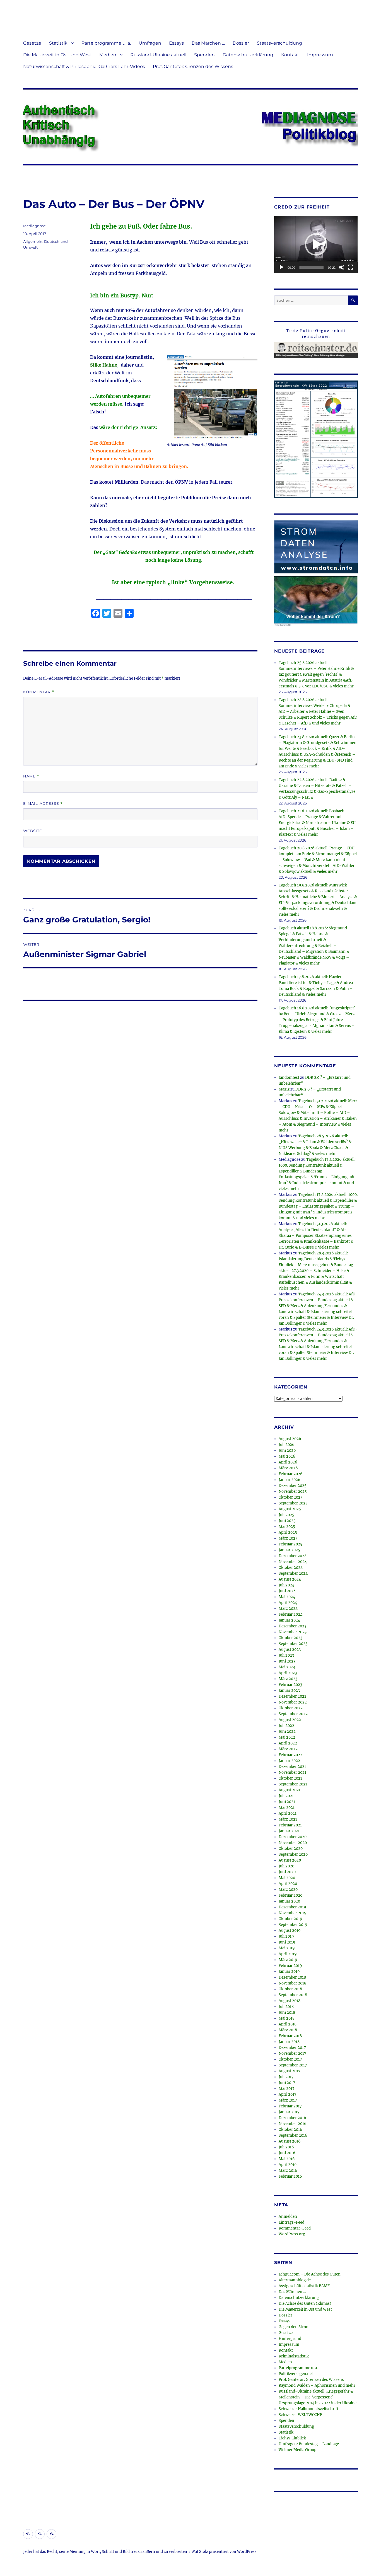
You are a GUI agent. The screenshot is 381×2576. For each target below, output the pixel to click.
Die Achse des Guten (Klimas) (305, 2304)
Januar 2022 (289, 1761)
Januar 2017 (289, 2112)
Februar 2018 (290, 2036)
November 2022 (293, 1702)
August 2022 (290, 1720)
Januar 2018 (289, 2042)
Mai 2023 (287, 1667)
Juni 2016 (287, 2153)
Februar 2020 (290, 1895)
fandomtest (289, 1078)
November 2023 (293, 1632)
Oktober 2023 (290, 1638)
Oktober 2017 (290, 2059)
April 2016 (288, 2165)
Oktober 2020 (291, 1849)
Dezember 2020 (293, 1837)
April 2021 (288, 1813)
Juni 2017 (287, 2083)
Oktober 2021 (290, 1778)
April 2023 (288, 1673)
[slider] (312, 267)
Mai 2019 (287, 1948)
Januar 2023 (289, 1691)
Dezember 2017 (292, 2048)
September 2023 (293, 1644)
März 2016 (288, 2171)
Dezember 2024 (293, 1556)
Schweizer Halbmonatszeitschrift (308, 2409)
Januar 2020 (289, 1901)
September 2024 (293, 1573)
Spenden (204, 55)
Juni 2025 (287, 1521)
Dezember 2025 (293, 1486)
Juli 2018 (286, 2007)
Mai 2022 (287, 1737)
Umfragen (150, 43)
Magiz (284, 1089)
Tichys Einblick (292, 2438)
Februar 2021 (290, 1825)
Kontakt (290, 55)
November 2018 (292, 1983)
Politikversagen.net (296, 2374)
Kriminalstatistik (294, 2356)
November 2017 (292, 2053)
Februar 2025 (290, 1544)
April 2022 (288, 1743)
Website (33, 831)
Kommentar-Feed (295, 2228)
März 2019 (288, 1960)
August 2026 (290, 1439)
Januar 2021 (289, 1831)
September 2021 (293, 1784)
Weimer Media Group (297, 2450)
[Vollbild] (351, 267)
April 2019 (288, 1954)
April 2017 (288, 2094)
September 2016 (293, 2135)
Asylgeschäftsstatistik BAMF (304, 2286)
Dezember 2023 (292, 1626)
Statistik (58, 43)
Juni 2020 (287, 1872)
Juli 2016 (286, 2147)
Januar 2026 (290, 1480)
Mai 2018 (287, 2018)
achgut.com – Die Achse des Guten (310, 2274)
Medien (108, 55)
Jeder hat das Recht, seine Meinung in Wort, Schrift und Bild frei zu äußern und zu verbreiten (105, 2552)
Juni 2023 (287, 1661)
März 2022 (288, 1749)
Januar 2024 (289, 1620)
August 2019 (290, 1931)
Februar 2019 (290, 1966)
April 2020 (288, 1884)
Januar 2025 (289, 1550)
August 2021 (290, 1790)
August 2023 (290, 1650)
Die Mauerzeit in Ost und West (57, 55)
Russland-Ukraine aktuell (158, 55)
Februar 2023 (290, 1685)
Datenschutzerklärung (248, 55)
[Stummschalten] (342, 267)
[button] (316, 244)
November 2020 (293, 1843)
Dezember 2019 (292, 1907)
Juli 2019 (286, 1936)
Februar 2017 (290, 2106)
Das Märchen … (208, 43)
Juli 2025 (286, 1515)
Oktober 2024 (291, 1568)
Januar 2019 (289, 1972)
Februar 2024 (290, 1614)
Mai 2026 (287, 1456)
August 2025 (290, 1509)
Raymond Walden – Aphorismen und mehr (317, 2385)
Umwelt (30, 247)
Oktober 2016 (290, 2130)
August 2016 (290, 2141)
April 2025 (288, 1532)
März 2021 (288, 1819)
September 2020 (293, 1854)
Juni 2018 (287, 2012)
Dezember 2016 (292, 2118)
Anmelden (288, 2217)
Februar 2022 (290, 1755)
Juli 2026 (287, 1445)
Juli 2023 (286, 1655)
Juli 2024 (286, 1585)
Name (31, 776)
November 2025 (293, 1491)
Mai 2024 (287, 1597)
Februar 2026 (291, 1474)
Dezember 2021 (292, 1767)
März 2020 (288, 1890)
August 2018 (290, 2001)
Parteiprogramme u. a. (106, 43)
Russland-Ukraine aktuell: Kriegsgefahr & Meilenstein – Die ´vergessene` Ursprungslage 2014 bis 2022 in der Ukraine (318, 2397)
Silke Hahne (104, 365)
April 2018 (288, 2024)
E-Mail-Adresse (43, 804)
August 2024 (290, 1579)
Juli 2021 (286, 1796)
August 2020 (290, 1860)
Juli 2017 (286, 2077)
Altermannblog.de (295, 2280)
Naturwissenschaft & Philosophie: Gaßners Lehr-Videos (84, 66)
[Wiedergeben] (281, 267)
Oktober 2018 (290, 1989)
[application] (316, 244)
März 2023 (288, 1679)
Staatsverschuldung (279, 43)
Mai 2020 (287, 1878)
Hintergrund (290, 2339)
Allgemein (33, 241)
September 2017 (293, 2065)
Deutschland (56, 241)
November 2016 (293, 2124)
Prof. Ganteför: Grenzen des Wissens (193, 66)
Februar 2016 (290, 2176)
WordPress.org (292, 2234)
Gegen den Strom (294, 2327)
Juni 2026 (287, 1451)
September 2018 (293, 1995)
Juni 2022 (287, 1732)
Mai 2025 (287, 1527)
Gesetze (32, 43)
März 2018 (288, 2030)
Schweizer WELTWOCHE (300, 2415)
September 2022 (293, 1714)
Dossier (241, 43)
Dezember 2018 (292, 1977)
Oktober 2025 (291, 1497)
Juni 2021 (287, 1802)
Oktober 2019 (290, 1919)
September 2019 (293, 1925)
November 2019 (293, 1913)
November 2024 (293, 1562)
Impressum (320, 55)
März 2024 (288, 1609)
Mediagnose (34, 226)
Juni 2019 (287, 1942)
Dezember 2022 (293, 1696)
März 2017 (288, 2100)
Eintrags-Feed (291, 2222)
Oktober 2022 (291, 1708)
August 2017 (290, 2071)
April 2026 (288, 1462)
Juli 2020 (286, 1866)
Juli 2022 (286, 1726)
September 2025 (293, 1503)
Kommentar (39, 692)
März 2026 (288, 1468)
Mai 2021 (287, 1808)
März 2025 (288, 1538)
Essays (176, 43)
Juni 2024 (287, 1591)
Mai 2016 (287, 2159)
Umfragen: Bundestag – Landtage (309, 2444)
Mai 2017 (287, 2089)
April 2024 (288, 1603)
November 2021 (292, 1772)
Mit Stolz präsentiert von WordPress (224, 2552)
